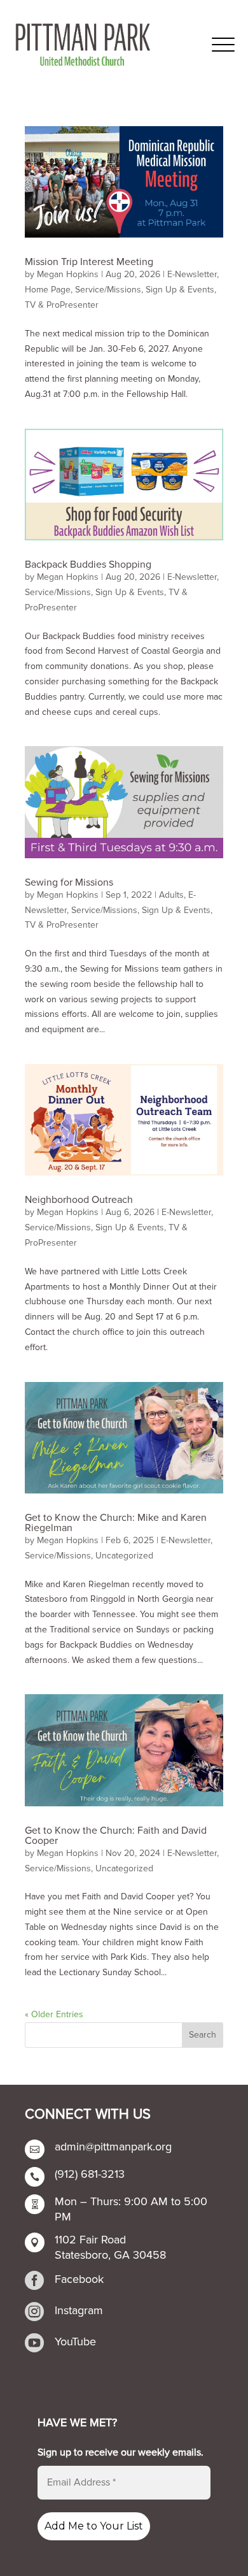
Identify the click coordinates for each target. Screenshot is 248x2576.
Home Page (48, 290)
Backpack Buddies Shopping (88, 565)
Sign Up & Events (180, 290)
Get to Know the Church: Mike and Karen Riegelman (116, 1523)
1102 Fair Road (90, 2240)
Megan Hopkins (68, 274)
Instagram (79, 2310)
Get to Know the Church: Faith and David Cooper (116, 1836)
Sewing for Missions (69, 882)
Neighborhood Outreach (79, 1200)
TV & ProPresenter (62, 305)
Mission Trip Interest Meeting (89, 262)
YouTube (75, 2342)
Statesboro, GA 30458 (110, 2255)
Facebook (79, 2279)
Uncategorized (124, 1556)
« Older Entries (54, 2014)
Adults (171, 895)
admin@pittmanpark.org (113, 2147)
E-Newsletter (192, 274)
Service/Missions (108, 290)
